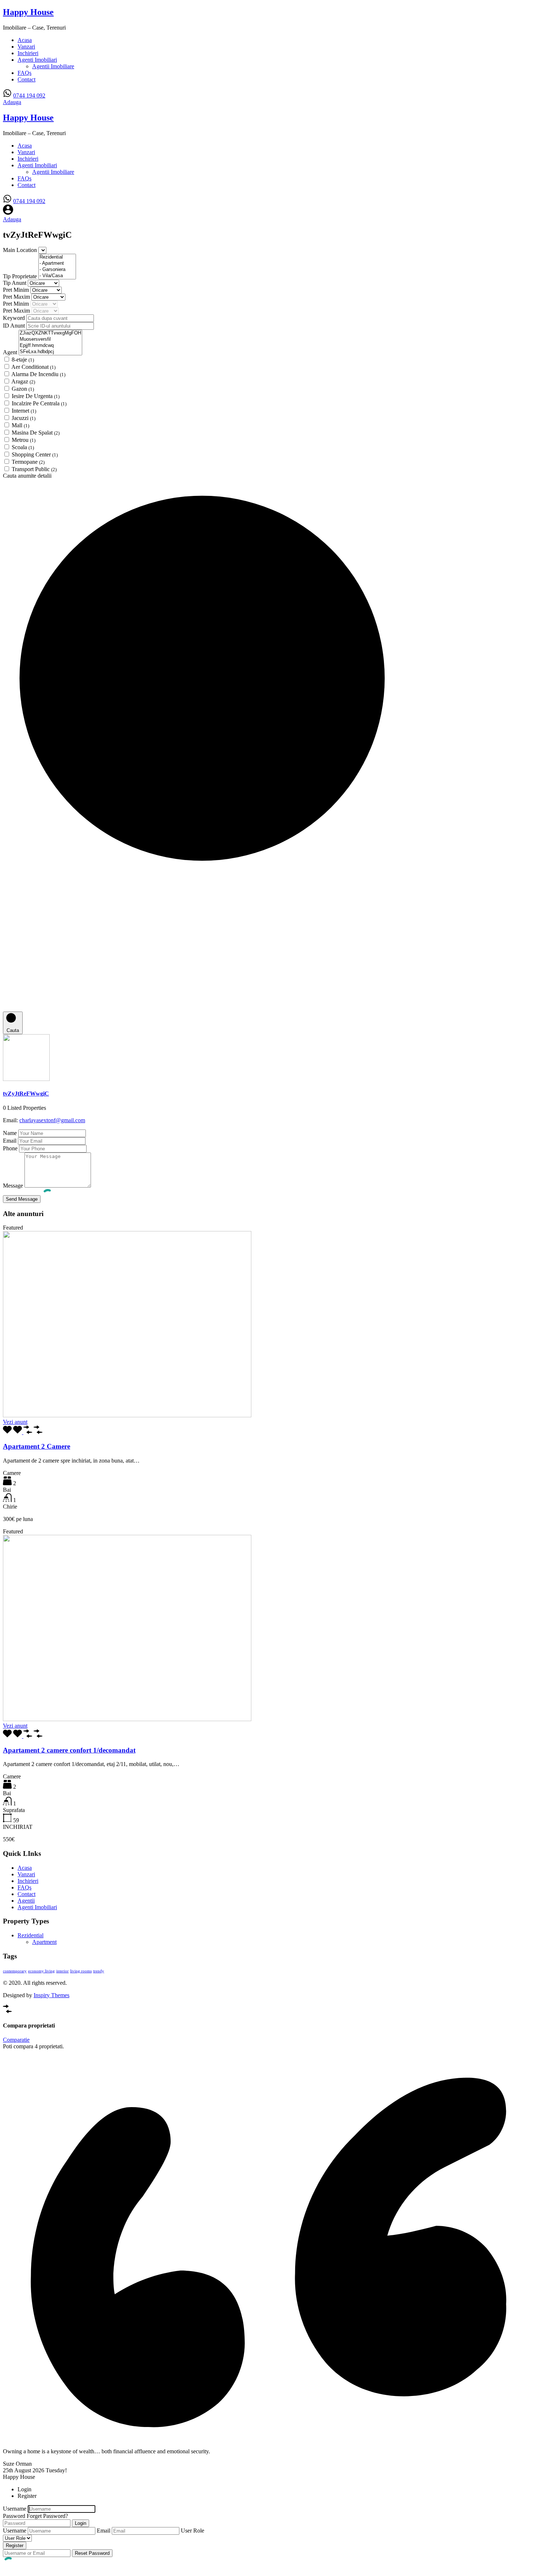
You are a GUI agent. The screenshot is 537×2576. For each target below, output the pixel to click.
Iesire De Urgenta (36, 396)
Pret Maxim (17, 297)
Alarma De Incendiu (38, 374)
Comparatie (16, 2040)
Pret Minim (17, 290)
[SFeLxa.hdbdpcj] (50, 352)
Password (14, 2516)
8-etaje (23, 360)
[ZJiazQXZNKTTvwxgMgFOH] (50, 333)
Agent (11, 352)
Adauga (12, 102)
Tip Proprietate (21, 276)
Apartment (44, 1942)
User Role (193, 2531)
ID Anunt (15, 326)
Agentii (26, 1901)
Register (15, 2546)
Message (13, 1186)
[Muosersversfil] (50, 339)
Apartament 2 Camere (37, 1446)
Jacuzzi (24, 418)
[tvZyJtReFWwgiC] (26, 1079)
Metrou (24, 440)
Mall (20, 425)
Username (15, 2509)
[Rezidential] (57, 257)
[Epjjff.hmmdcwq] (50, 346)
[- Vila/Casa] (57, 276)
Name (10, 1133)
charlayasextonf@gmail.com (52, 1120)
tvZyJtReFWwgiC (26, 1094)
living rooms (81, 1971)
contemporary (15, 1971)
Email (10, 1141)
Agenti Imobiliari (37, 60)
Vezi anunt (15, 1422)
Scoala (23, 447)
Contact (26, 79)
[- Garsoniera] (57, 270)
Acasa (25, 40)
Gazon (23, 389)
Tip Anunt (15, 283)
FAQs (24, 73)
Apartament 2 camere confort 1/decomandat (69, 1750)
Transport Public (34, 469)
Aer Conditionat (33, 367)
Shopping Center (35, 454)
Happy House (28, 12)
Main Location (21, 250)
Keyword (15, 318)
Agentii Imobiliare (53, 66)
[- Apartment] (57, 263)
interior (62, 1971)
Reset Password (92, 2553)
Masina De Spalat (36, 433)
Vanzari (26, 47)
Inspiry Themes (52, 1995)
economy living (41, 1971)
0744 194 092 (29, 95)
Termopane (28, 462)
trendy (99, 1971)
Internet (24, 411)
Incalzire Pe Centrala (39, 403)
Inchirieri (28, 53)
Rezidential (31, 1935)
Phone (10, 1148)
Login (81, 2523)
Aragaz (23, 381)
